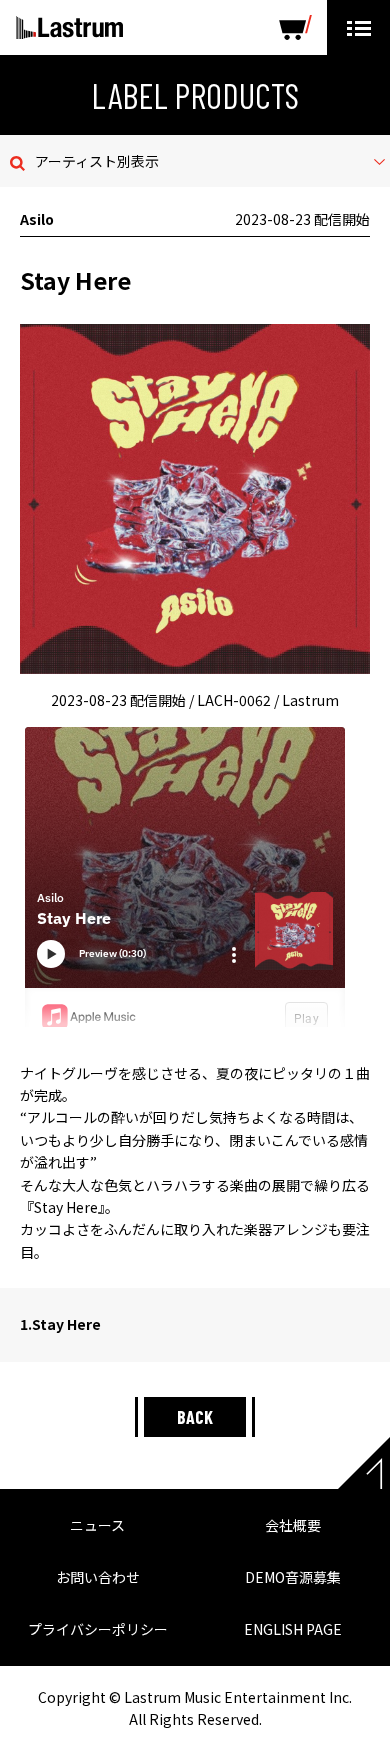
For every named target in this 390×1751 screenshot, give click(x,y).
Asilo (37, 219)
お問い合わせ (98, 1577)
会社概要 (293, 1525)
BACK (195, 1417)
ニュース (97, 1525)
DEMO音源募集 (293, 1577)
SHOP (295, 27)
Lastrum (69, 28)
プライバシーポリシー (98, 1629)
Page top (364, 1463)
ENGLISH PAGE (293, 1629)
